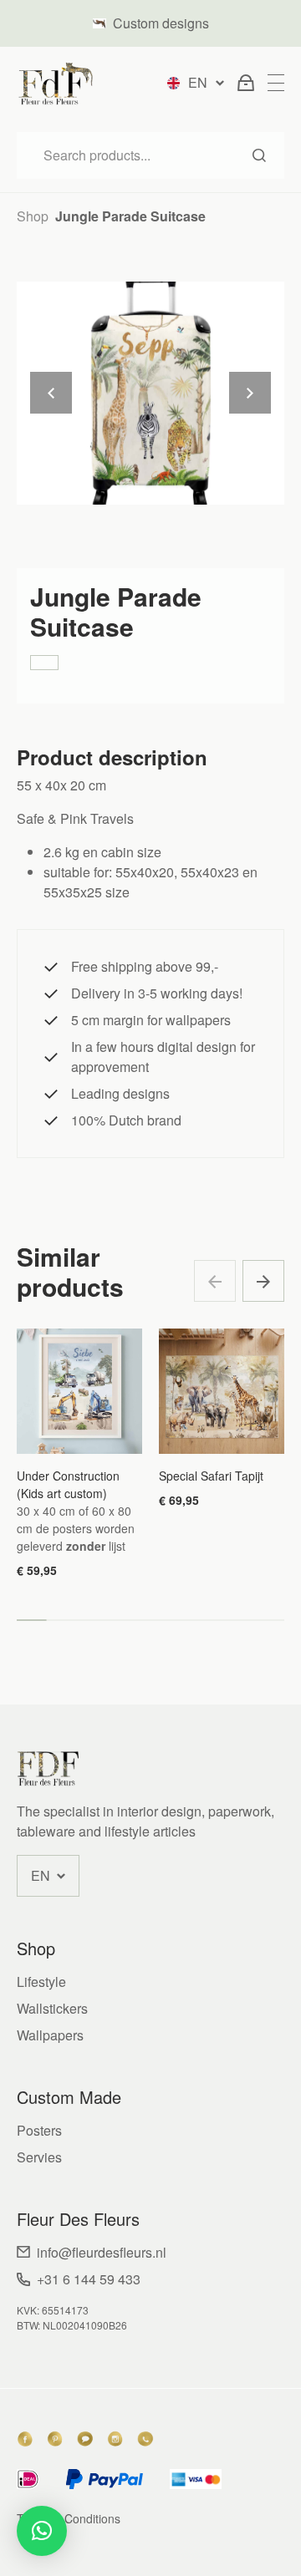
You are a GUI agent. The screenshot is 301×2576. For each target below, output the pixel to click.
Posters (39, 2130)
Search (259, 155)
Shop (33, 216)
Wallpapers (50, 2035)
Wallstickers (52, 2008)
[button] (263, 1281)
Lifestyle (41, 1982)
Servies (39, 2157)
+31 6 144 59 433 (89, 2279)
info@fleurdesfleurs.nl (102, 2252)
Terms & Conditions (69, 2518)
